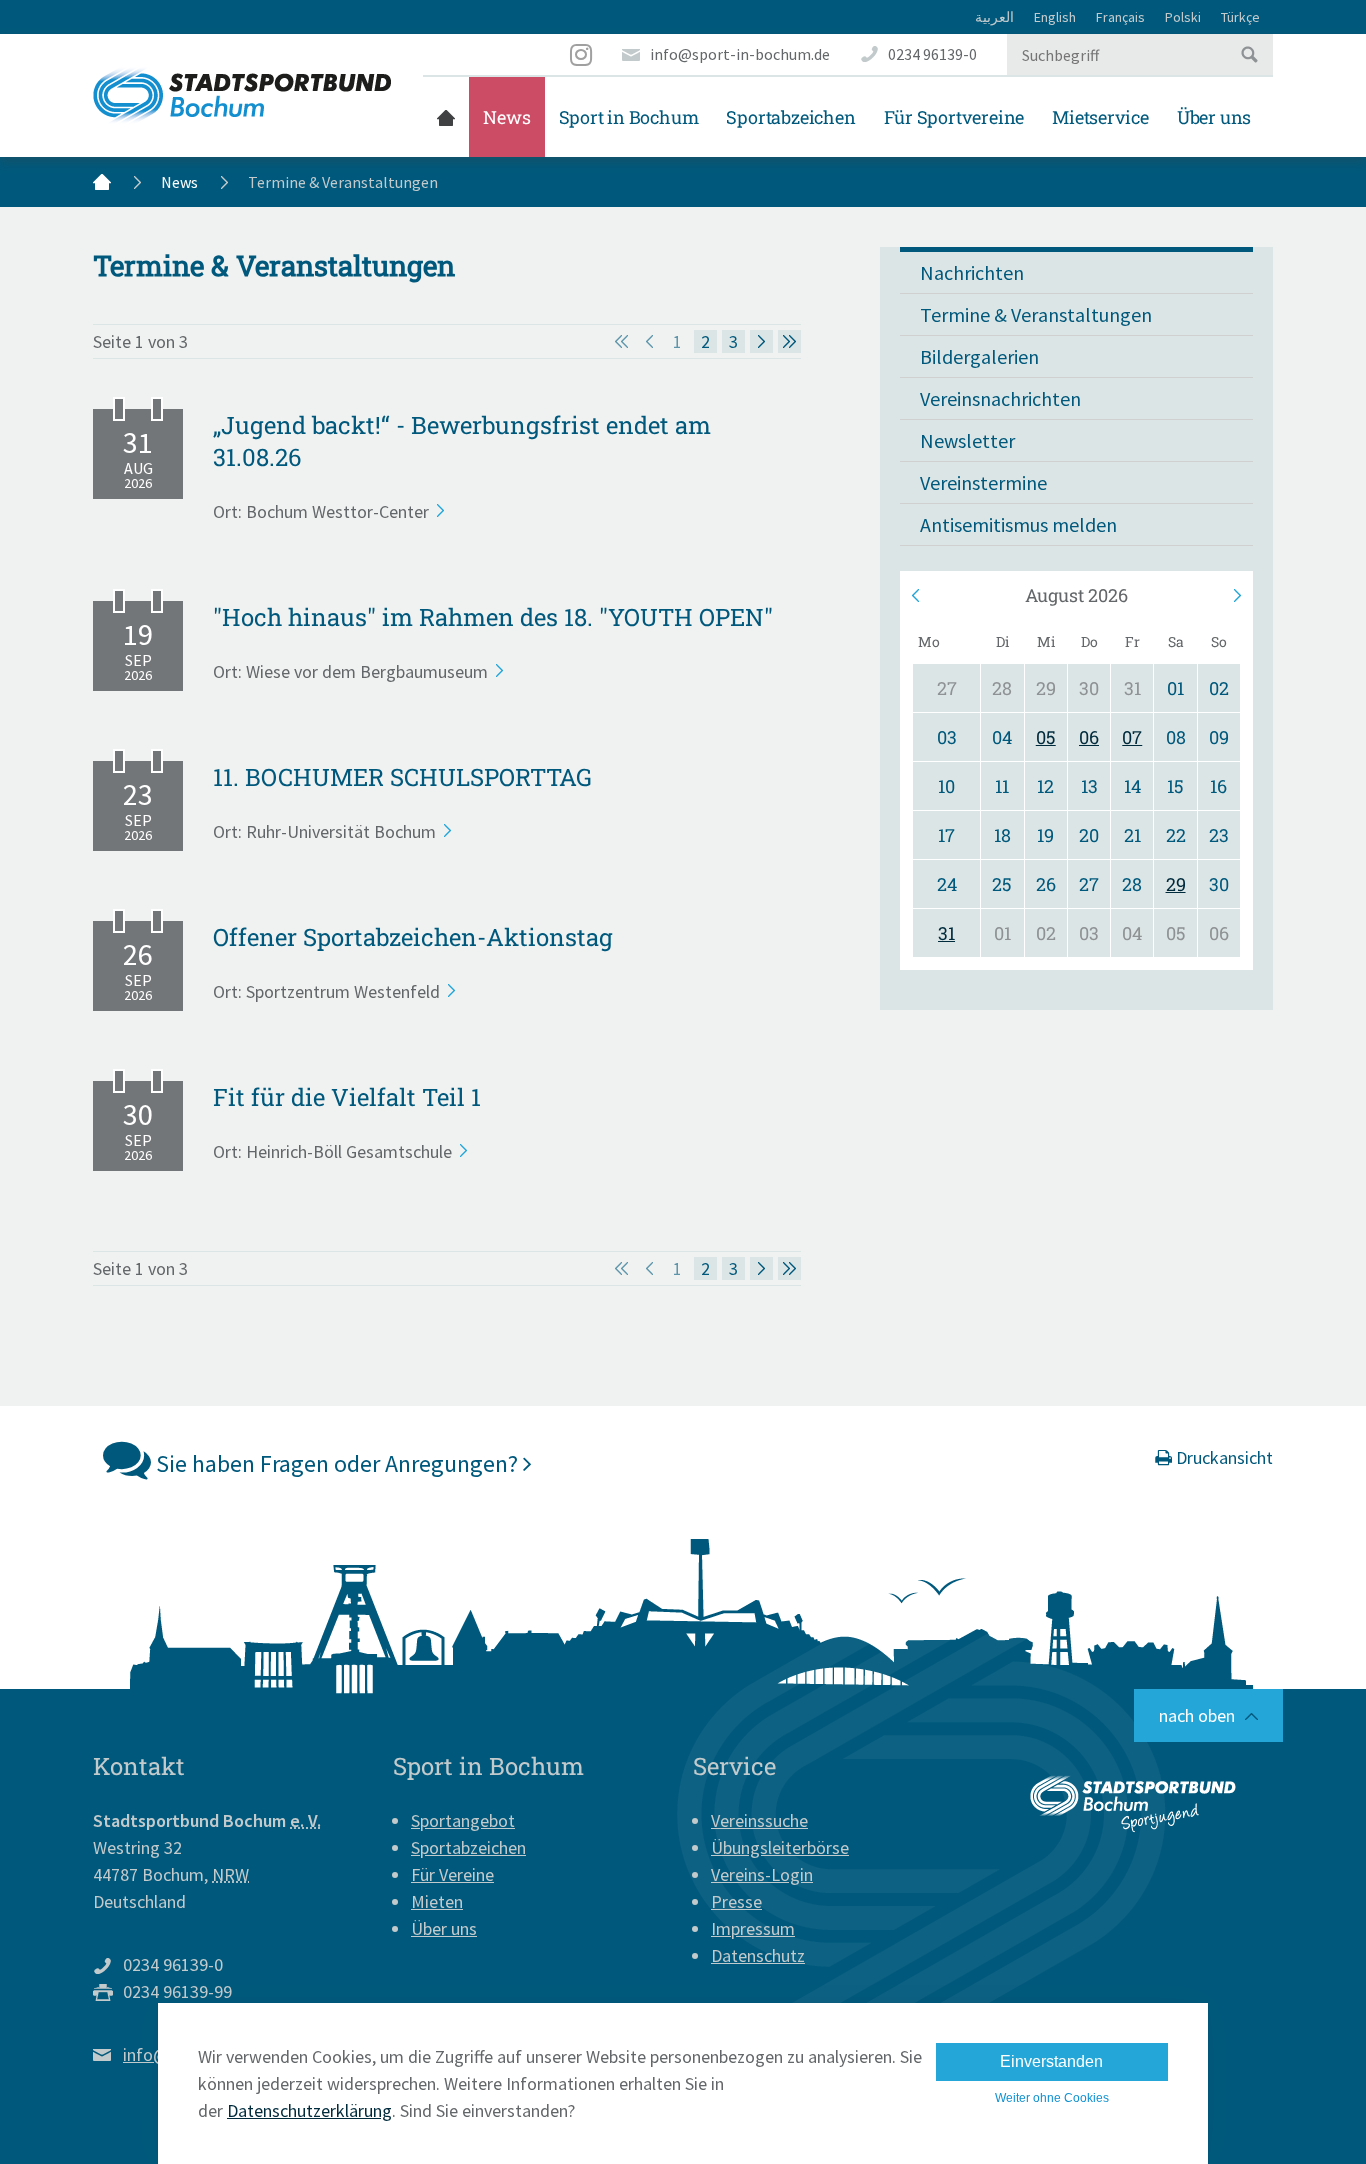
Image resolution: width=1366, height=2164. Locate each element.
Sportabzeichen (790, 117)
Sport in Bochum (629, 117)
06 (1089, 737)
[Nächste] (761, 341)
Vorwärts (1236, 595)
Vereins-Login (762, 1874)
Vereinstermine (983, 482)
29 (1176, 884)
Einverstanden (1051, 2061)
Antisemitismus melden (1018, 524)
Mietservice (1100, 117)
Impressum (753, 1928)
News (506, 117)
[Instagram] (582, 54)
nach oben (1197, 1715)
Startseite (446, 117)
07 (1132, 737)
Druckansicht (1222, 1457)
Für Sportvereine (954, 117)
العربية (994, 17)
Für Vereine (452, 1874)
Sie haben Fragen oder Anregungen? (337, 1463)
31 (946, 933)
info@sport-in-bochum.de (740, 54)
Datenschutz (758, 1955)
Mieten (437, 1901)
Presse (736, 1901)
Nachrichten (972, 272)
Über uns (1214, 117)
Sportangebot (463, 1820)
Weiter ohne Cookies (1052, 2098)
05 (1046, 737)
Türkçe (1240, 17)
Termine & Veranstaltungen (1036, 314)
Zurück (917, 595)
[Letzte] (789, 341)
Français (1120, 17)
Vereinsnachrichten (1000, 398)
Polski (1183, 17)
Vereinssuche (759, 1820)
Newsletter (967, 440)
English (1055, 17)
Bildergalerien (979, 356)
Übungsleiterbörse (780, 1847)
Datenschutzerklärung (309, 2110)
